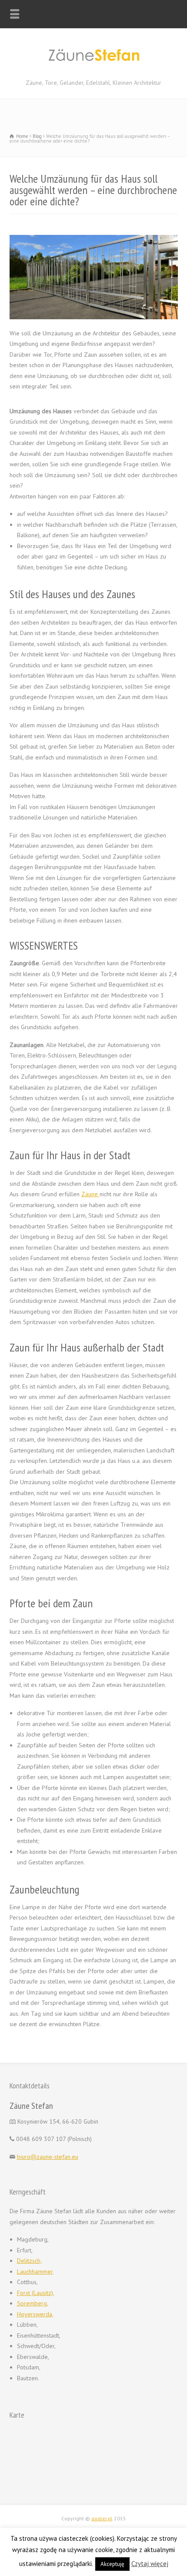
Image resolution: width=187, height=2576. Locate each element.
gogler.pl (102, 2518)
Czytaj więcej (150, 2564)
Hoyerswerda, (35, 2314)
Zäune (90, 1194)
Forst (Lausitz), (36, 2293)
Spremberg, (33, 2303)
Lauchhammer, (35, 2272)
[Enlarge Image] (93, 236)
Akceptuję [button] (112, 2564)
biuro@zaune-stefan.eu (48, 2157)
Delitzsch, (29, 2261)
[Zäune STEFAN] (93, 68)
